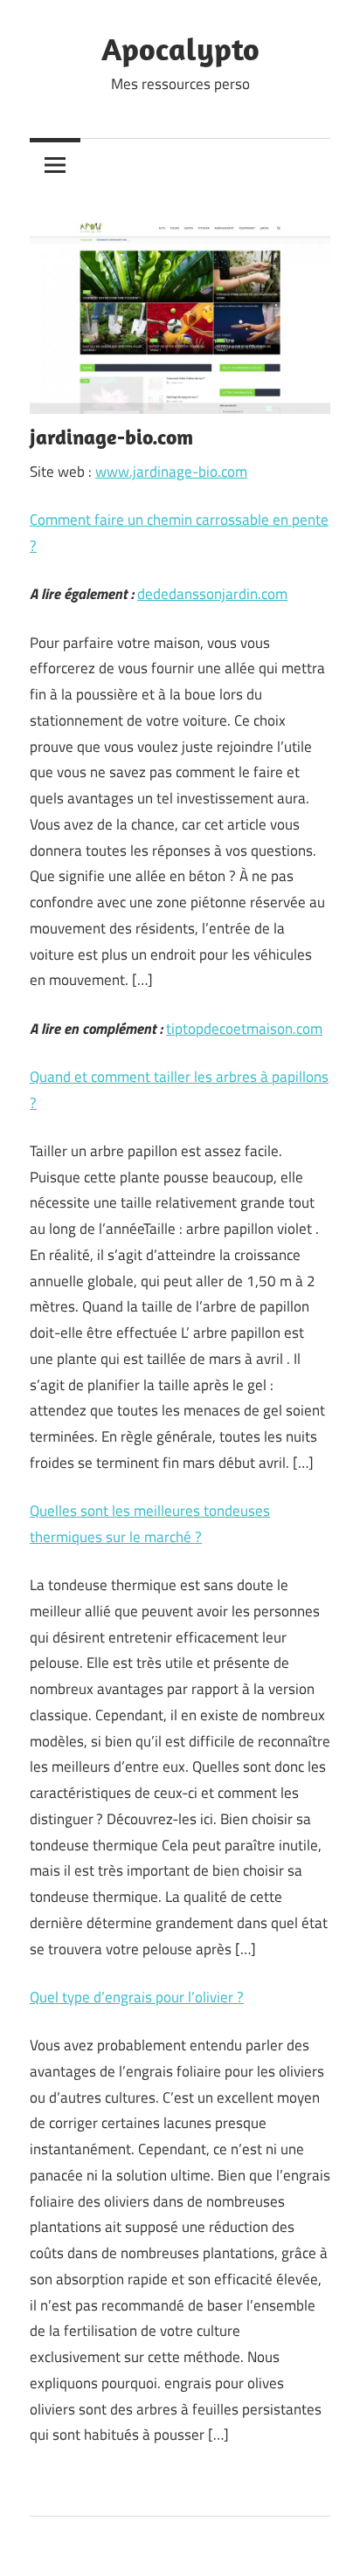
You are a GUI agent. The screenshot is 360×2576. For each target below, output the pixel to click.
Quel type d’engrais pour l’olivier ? (137, 1997)
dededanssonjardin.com (212, 594)
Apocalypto (180, 48)
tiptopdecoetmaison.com (244, 1029)
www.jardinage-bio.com (171, 472)
